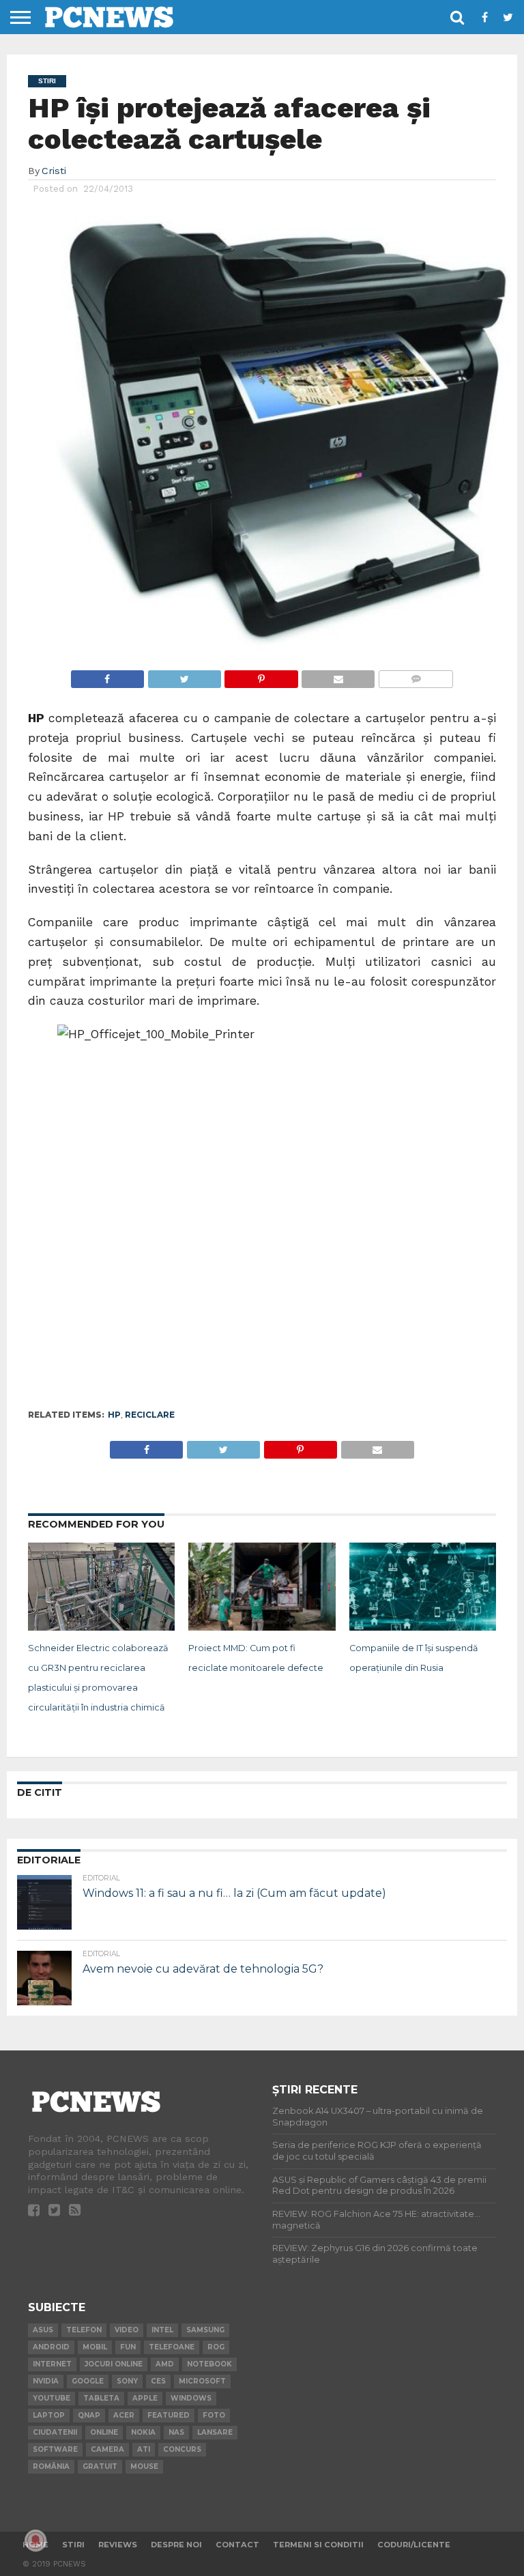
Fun (128, 2347)
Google (88, 2381)
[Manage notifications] (35, 2541)
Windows (191, 2398)
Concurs (182, 2449)
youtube (52, 2398)
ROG (216, 2347)
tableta (101, 2398)
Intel (162, 2330)
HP (114, 1415)
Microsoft (202, 2381)
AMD (165, 2364)
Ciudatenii (55, 2432)
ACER (124, 2415)
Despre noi (176, 2545)
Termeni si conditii (318, 2545)
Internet (52, 2364)
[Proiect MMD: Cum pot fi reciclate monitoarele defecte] (262, 1627)
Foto (214, 2415)
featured (169, 2415)
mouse (144, 2466)
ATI (144, 2449)
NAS (176, 2432)
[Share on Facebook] (107, 675)
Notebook (209, 2364)
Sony (127, 2381)
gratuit (100, 2466)
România (51, 2466)
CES (158, 2381)
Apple (145, 2398)
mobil (95, 2347)
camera (107, 2449)
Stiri (73, 2545)
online (104, 2432)
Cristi (54, 171)
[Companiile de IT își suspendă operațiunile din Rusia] (423, 1627)
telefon (84, 2330)
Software (55, 2449)
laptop (49, 2415)
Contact (237, 2545)
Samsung (205, 2330)
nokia (143, 2432)
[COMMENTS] (416, 675)
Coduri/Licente (414, 2545)
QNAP (89, 2415)
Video (127, 2330)
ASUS (43, 2330)
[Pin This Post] (261, 675)
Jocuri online (114, 2364)
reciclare (150, 1415)
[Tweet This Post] (184, 675)
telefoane (172, 2347)
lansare (215, 2432)
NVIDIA (46, 2381)
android (51, 2347)
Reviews (118, 2545)
